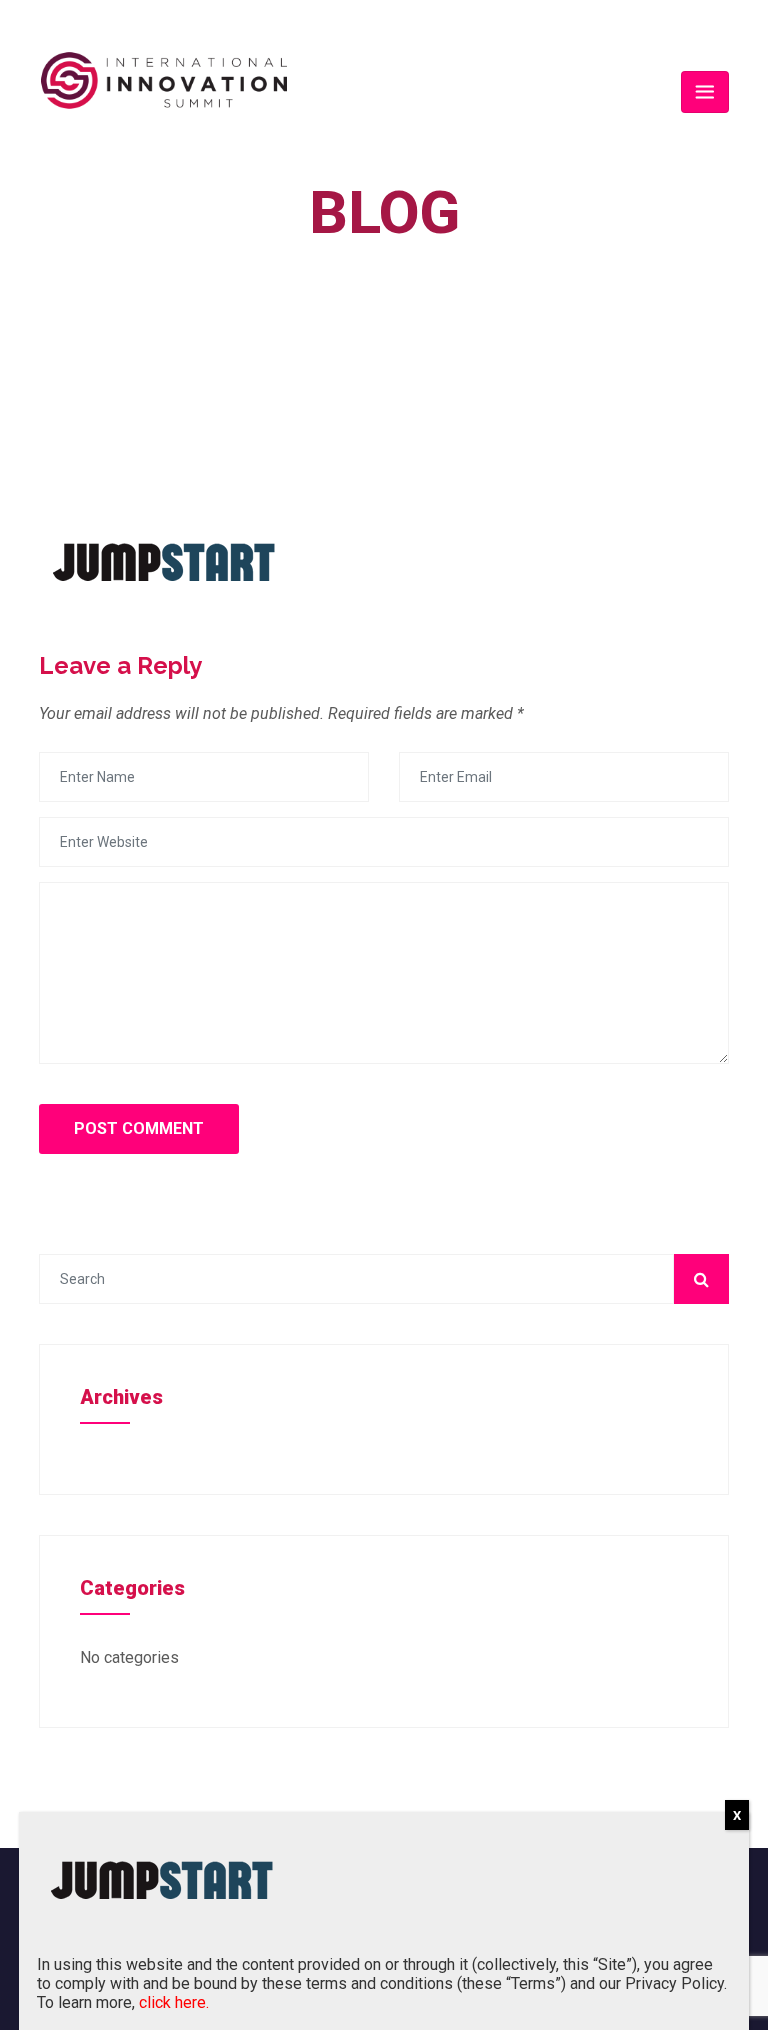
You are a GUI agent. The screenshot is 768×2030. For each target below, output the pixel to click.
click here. (174, 2002)
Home (369, 258)
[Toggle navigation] (705, 92)
